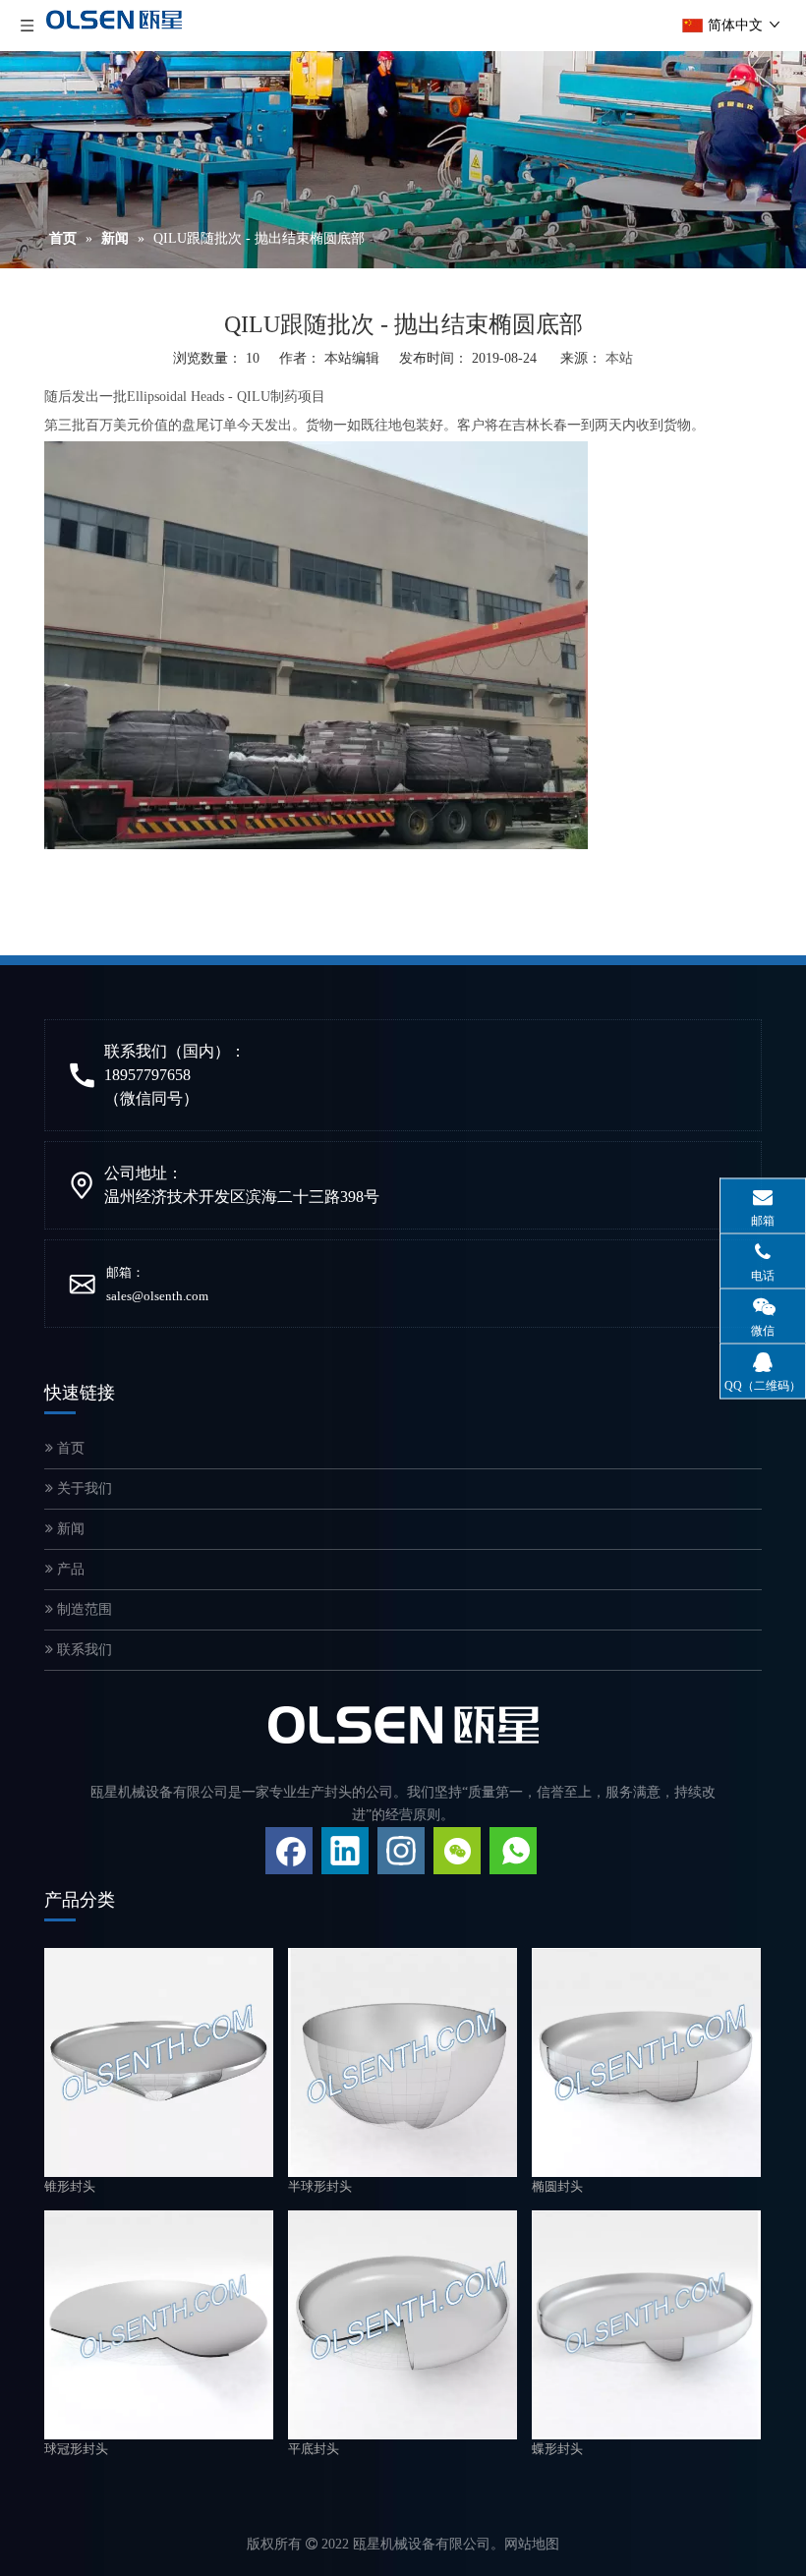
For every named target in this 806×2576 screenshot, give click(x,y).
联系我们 (83, 1650)
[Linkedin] (345, 1851)
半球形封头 (320, 2186)
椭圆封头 (557, 2186)
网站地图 (532, 2544)
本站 (619, 358)
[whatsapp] (513, 1851)
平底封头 (314, 2449)
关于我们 (83, 1488)
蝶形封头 (557, 2449)
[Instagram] (401, 1851)
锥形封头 (70, 2186)
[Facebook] (289, 1851)
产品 (69, 1569)
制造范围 (83, 1609)
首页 (69, 1448)
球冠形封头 (76, 2449)
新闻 (69, 1529)
